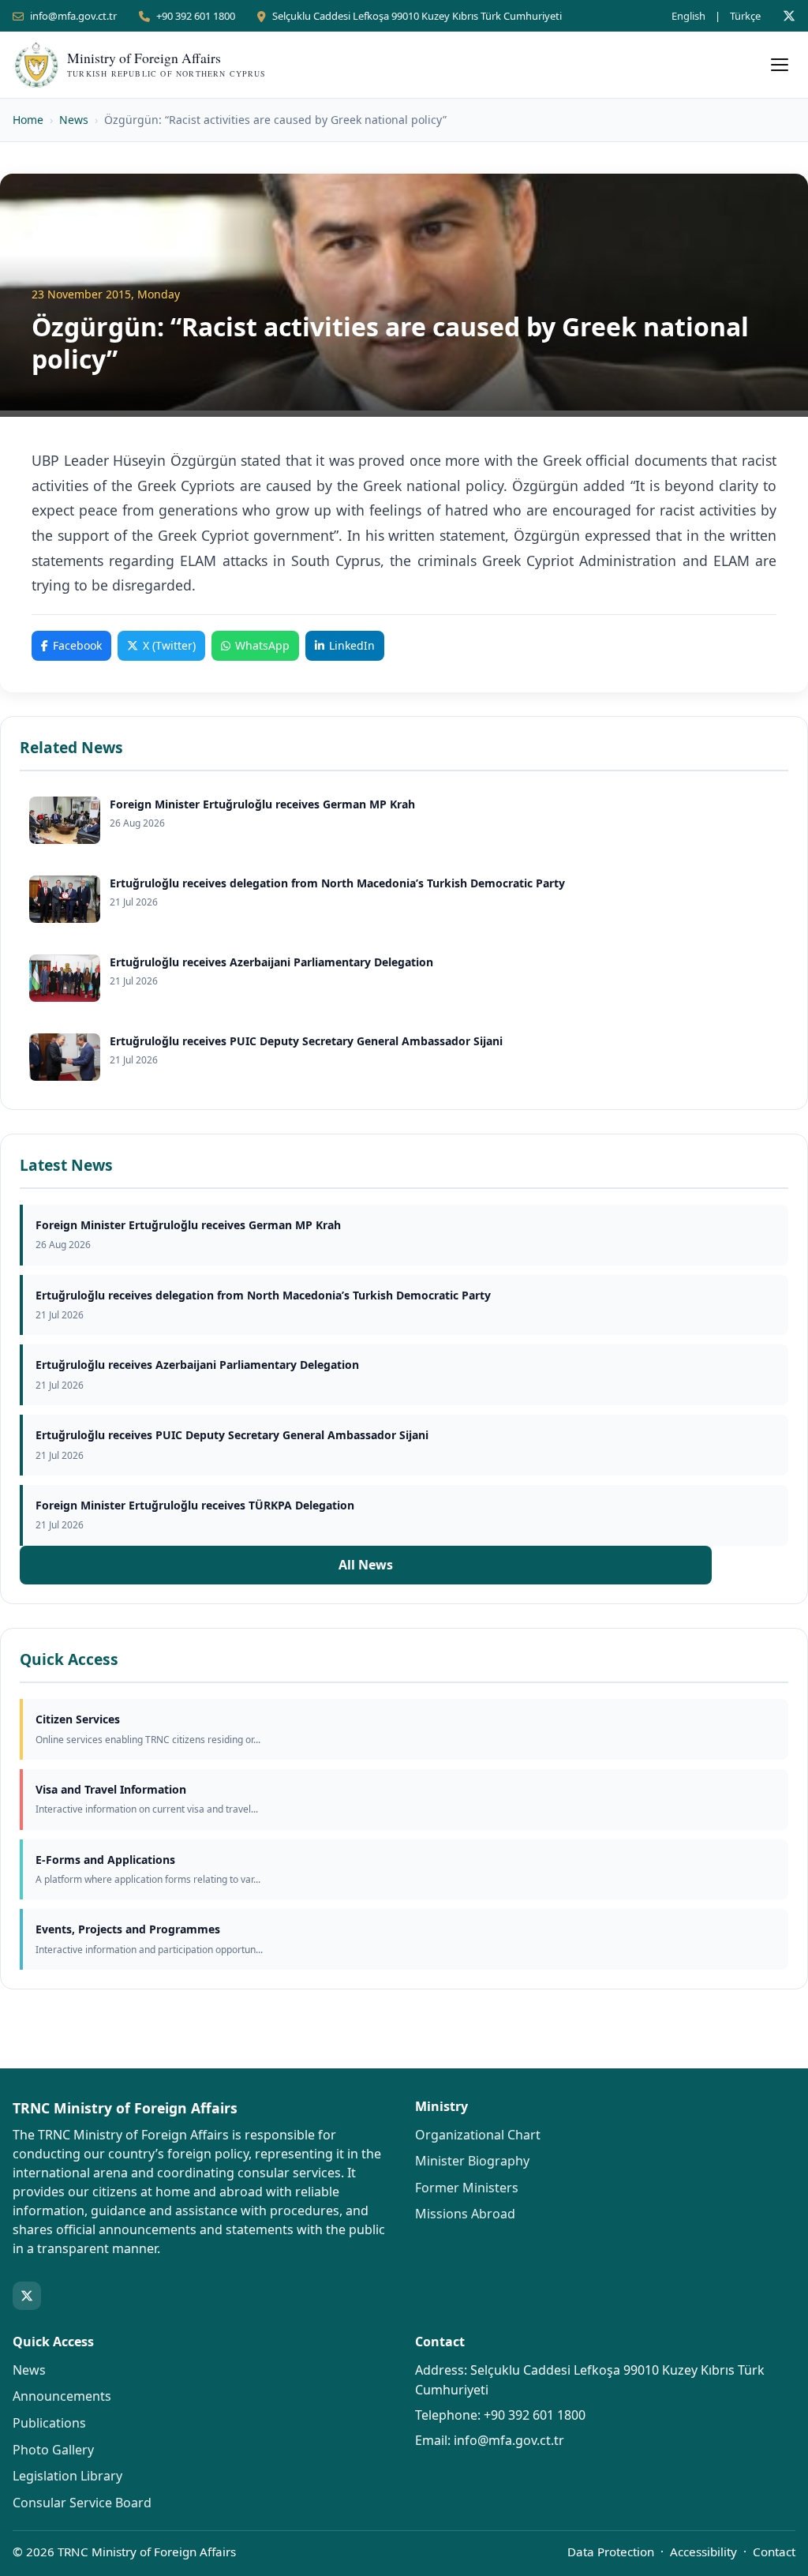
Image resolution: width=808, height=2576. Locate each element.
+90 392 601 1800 (196, 16)
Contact (774, 2552)
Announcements (62, 2396)
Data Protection (611, 2552)
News (74, 120)
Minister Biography (472, 2161)
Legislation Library (67, 2476)
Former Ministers (467, 2188)
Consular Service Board (82, 2503)
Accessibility (703, 2552)
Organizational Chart (478, 2135)
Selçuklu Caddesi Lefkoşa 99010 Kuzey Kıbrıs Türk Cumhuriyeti (417, 16)
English (688, 16)
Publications (49, 2423)
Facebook (77, 645)
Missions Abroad (465, 2214)
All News (366, 1565)
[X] (789, 16)
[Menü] (780, 65)
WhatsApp (262, 645)
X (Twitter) (169, 645)
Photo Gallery (53, 2450)
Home (28, 120)
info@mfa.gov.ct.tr (73, 16)
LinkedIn (352, 645)
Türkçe (745, 16)
